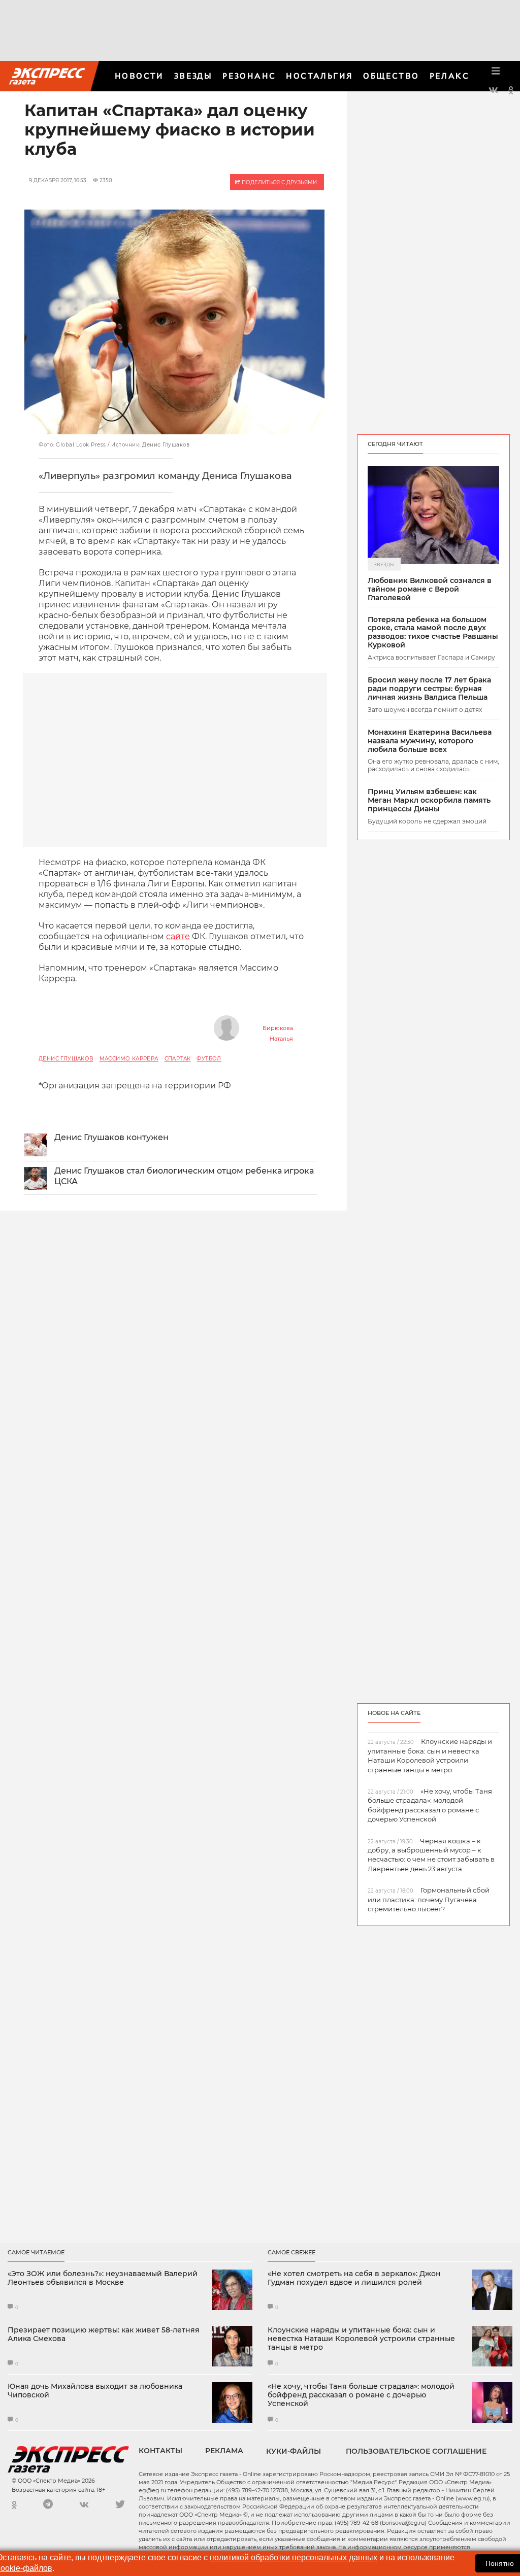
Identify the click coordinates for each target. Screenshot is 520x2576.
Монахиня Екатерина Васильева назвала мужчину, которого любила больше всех (430, 741)
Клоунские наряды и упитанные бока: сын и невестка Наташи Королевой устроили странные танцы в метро (361, 2339)
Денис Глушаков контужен (111, 1137)
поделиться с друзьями (279, 182)
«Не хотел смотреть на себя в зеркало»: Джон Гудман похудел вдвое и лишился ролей (354, 2278)
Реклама (224, 2451)
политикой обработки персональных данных (294, 2557)
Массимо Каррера (129, 1059)
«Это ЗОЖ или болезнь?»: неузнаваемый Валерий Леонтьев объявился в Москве (103, 2278)
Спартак (178, 1059)
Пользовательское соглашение (416, 2451)
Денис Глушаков (66, 1059)
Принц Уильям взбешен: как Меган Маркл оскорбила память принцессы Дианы (429, 800)
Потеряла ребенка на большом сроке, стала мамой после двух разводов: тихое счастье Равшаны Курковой (433, 632)
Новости (139, 76)
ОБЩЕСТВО (391, 76)
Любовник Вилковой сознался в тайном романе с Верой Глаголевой (430, 589)
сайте (178, 936)
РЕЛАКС (449, 76)
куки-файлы (294, 2451)
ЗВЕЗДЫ (193, 76)
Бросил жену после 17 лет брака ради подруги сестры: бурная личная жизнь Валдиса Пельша (429, 689)
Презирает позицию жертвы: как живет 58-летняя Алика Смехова (104, 2334)
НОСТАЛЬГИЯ (319, 76)
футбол (209, 1059)
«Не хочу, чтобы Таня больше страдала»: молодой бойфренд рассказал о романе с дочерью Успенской (361, 2395)
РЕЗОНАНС (249, 76)
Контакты (160, 2451)
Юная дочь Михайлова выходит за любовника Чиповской (95, 2391)
